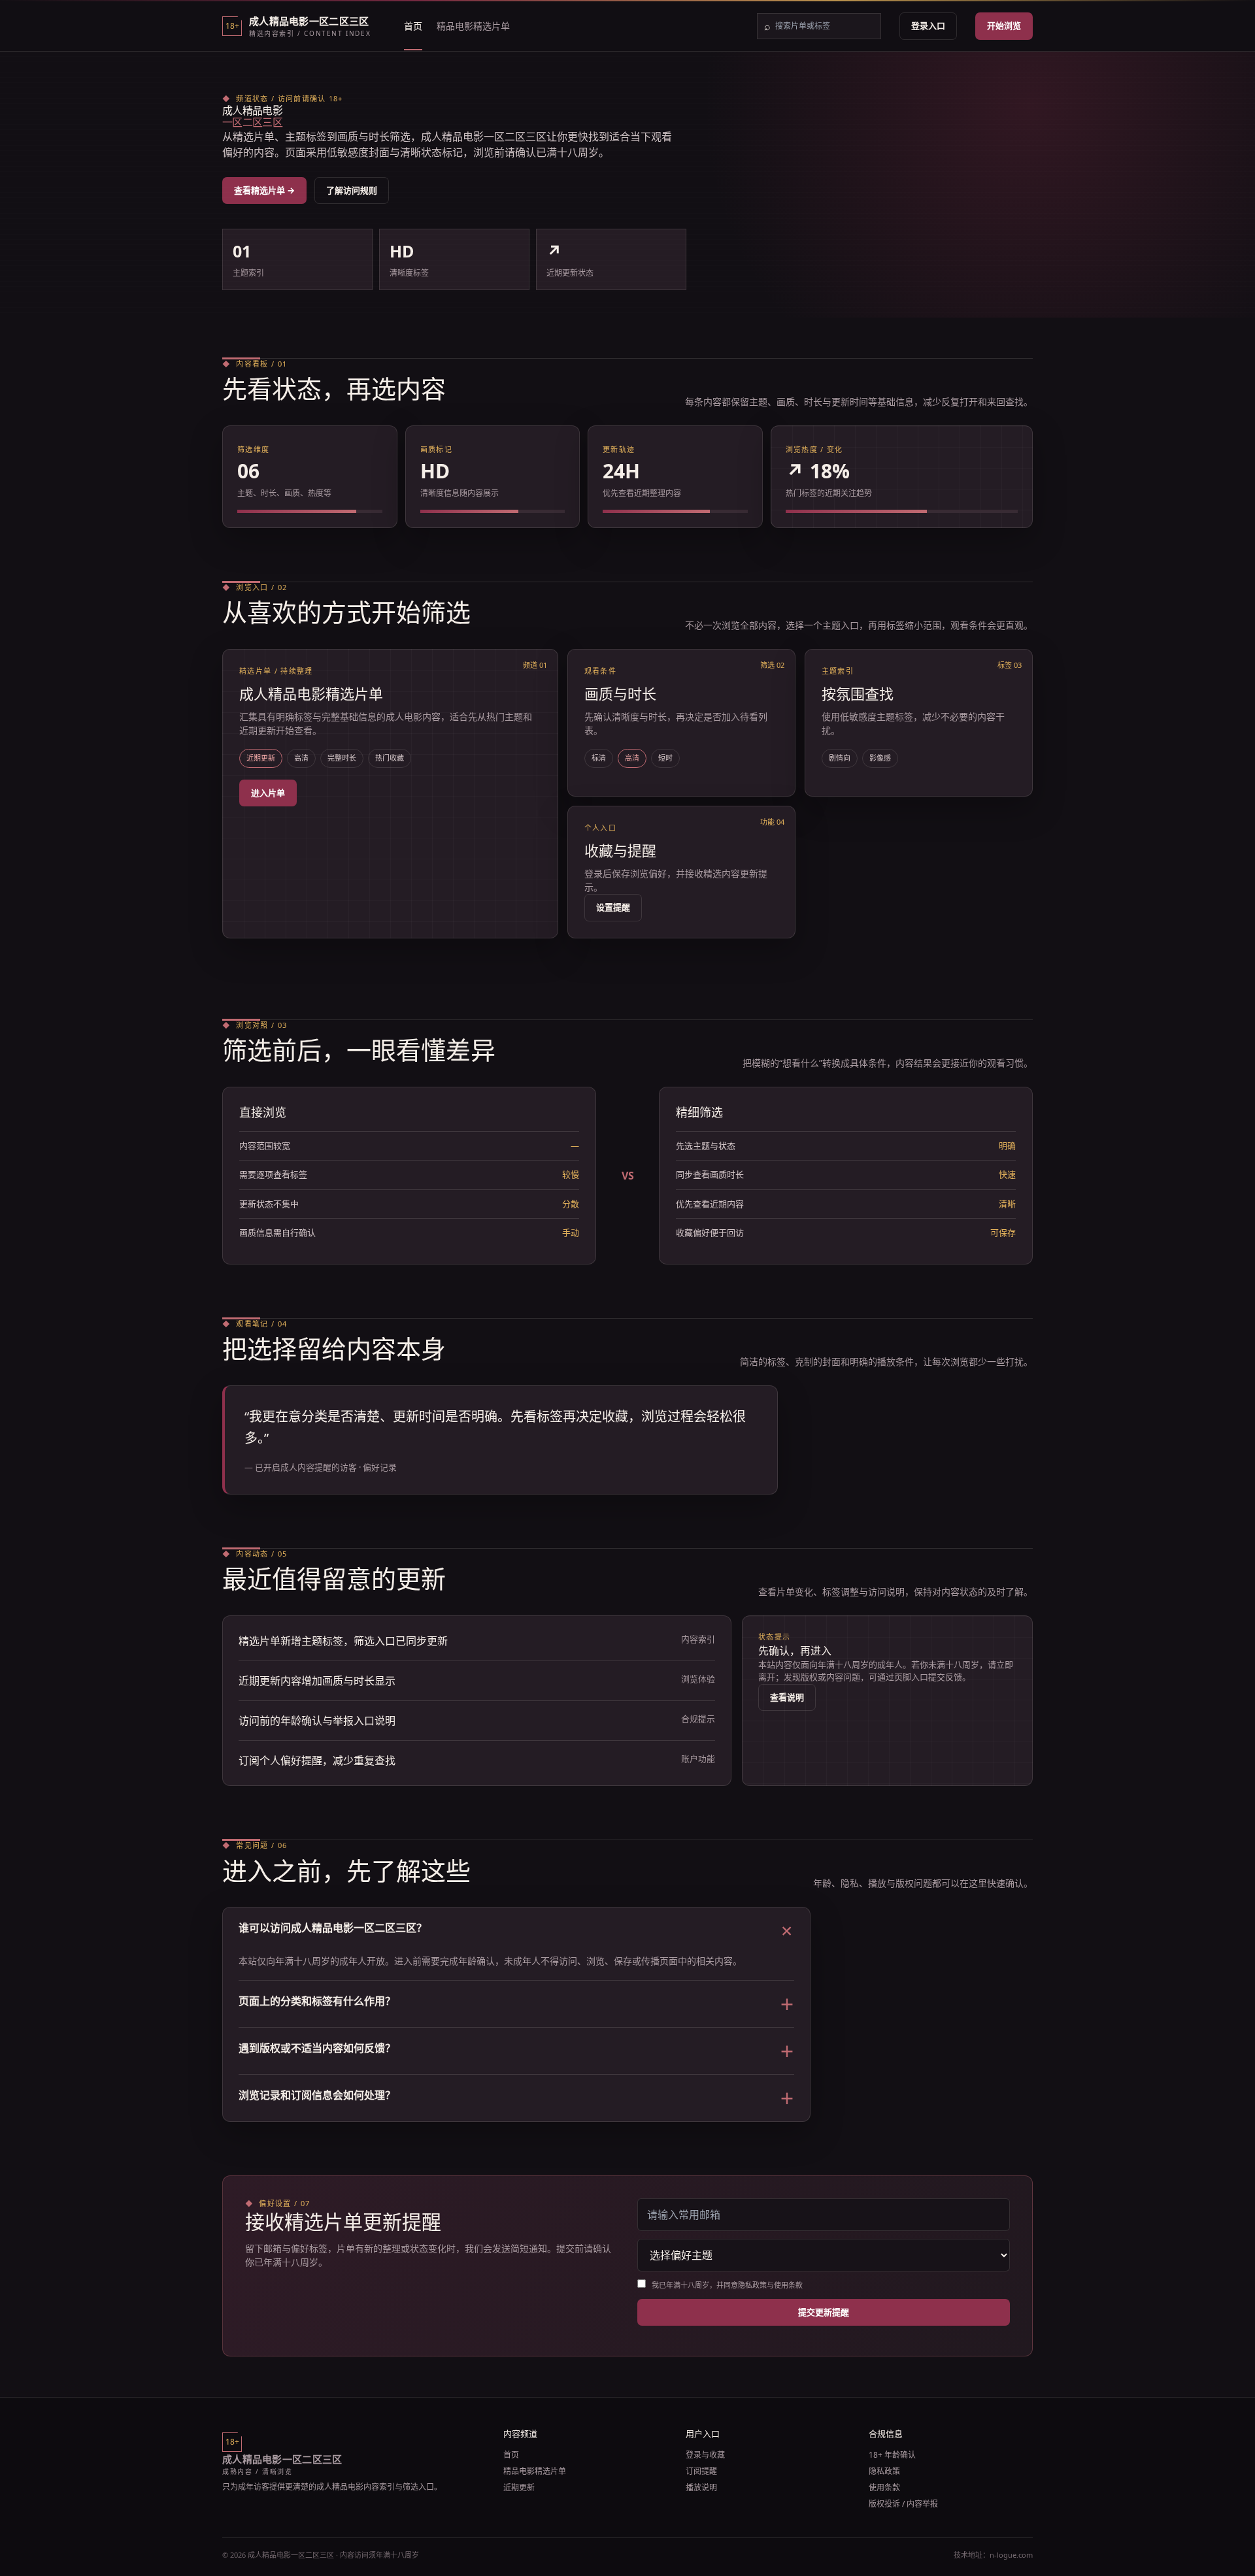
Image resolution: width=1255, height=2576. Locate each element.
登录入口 (928, 25)
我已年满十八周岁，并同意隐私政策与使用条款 (726, 2285)
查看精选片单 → (264, 190)
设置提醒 (613, 907)
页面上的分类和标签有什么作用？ (516, 2004)
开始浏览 (1004, 25)
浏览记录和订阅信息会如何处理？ (516, 2098)
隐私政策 (884, 2471)
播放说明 (701, 2487)
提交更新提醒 (824, 2312)
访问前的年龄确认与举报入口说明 (317, 1721)
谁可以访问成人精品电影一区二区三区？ (516, 1931)
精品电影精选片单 (473, 26)
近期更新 (519, 2487)
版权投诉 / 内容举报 (903, 2504)
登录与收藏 (705, 2455)
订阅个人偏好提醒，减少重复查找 (317, 1760)
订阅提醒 (701, 2471)
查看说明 (787, 1697)
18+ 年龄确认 (892, 2455)
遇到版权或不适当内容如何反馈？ (516, 2051)
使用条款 (884, 2487)
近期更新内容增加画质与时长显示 (317, 1681)
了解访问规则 (352, 190)
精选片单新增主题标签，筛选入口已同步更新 (343, 1641)
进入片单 (268, 793)
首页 (413, 26)
